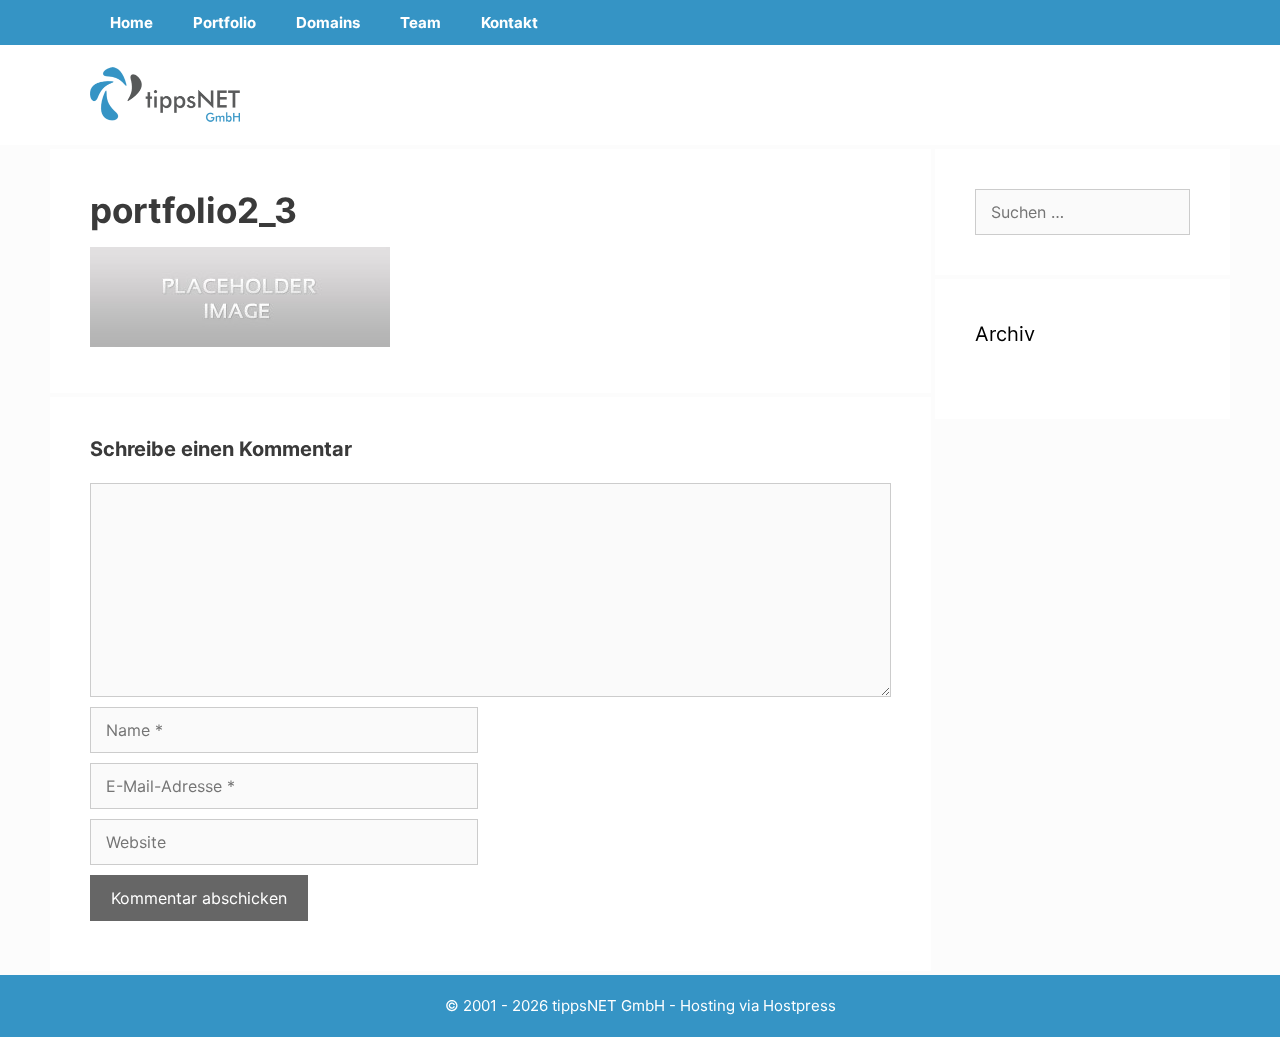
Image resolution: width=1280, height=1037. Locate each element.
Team (420, 22)
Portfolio (224, 22)
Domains (328, 22)
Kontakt (509, 22)
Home (131, 22)
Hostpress (799, 1005)
